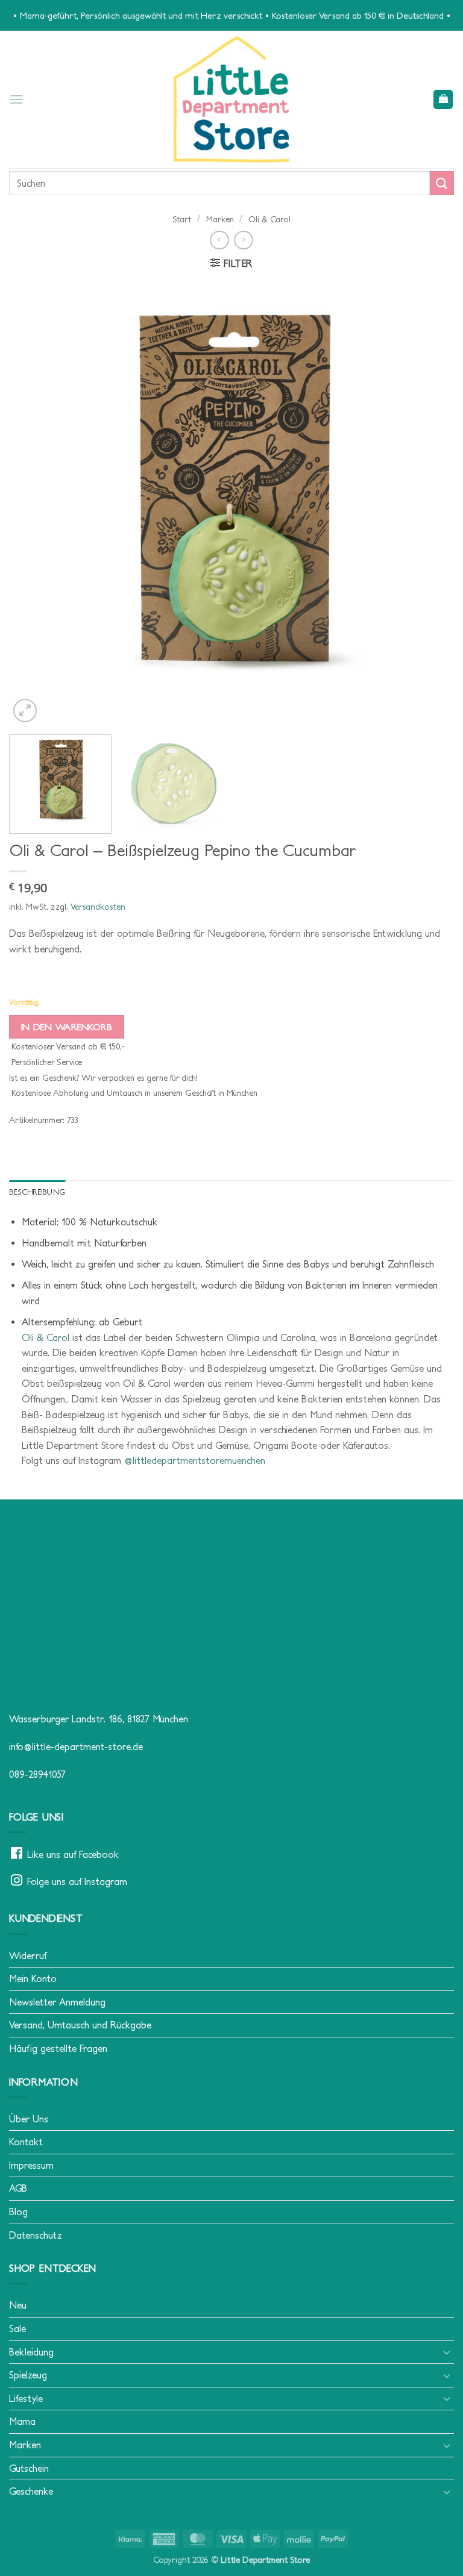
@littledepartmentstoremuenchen (195, 1460)
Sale (17, 2328)
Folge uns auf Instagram (77, 1881)
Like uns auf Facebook (73, 1854)
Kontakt (26, 2142)
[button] (16, 99)
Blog (18, 2212)
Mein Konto (33, 1978)
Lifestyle (26, 2398)
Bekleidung (31, 2352)
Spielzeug (28, 2375)
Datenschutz (36, 2235)
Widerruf (28, 1955)
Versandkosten (98, 907)
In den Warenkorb (67, 1027)
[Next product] (219, 240)
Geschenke (31, 2491)
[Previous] (33, 503)
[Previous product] (243, 240)
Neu (18, 2305)
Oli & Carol (269, 219)
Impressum (31, 2165)
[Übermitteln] (442, 183)
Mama (22, 2421)
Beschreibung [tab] (37, 1192)
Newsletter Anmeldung (57, 2002)
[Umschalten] (447, 2352)
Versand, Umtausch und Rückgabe (80, 2025)
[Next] (430, 503)
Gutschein (29, 2468)
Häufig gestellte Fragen (58, 2048)
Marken (220, 219)
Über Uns (29, 2119)
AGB (18, 2188)
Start (182, 219)
